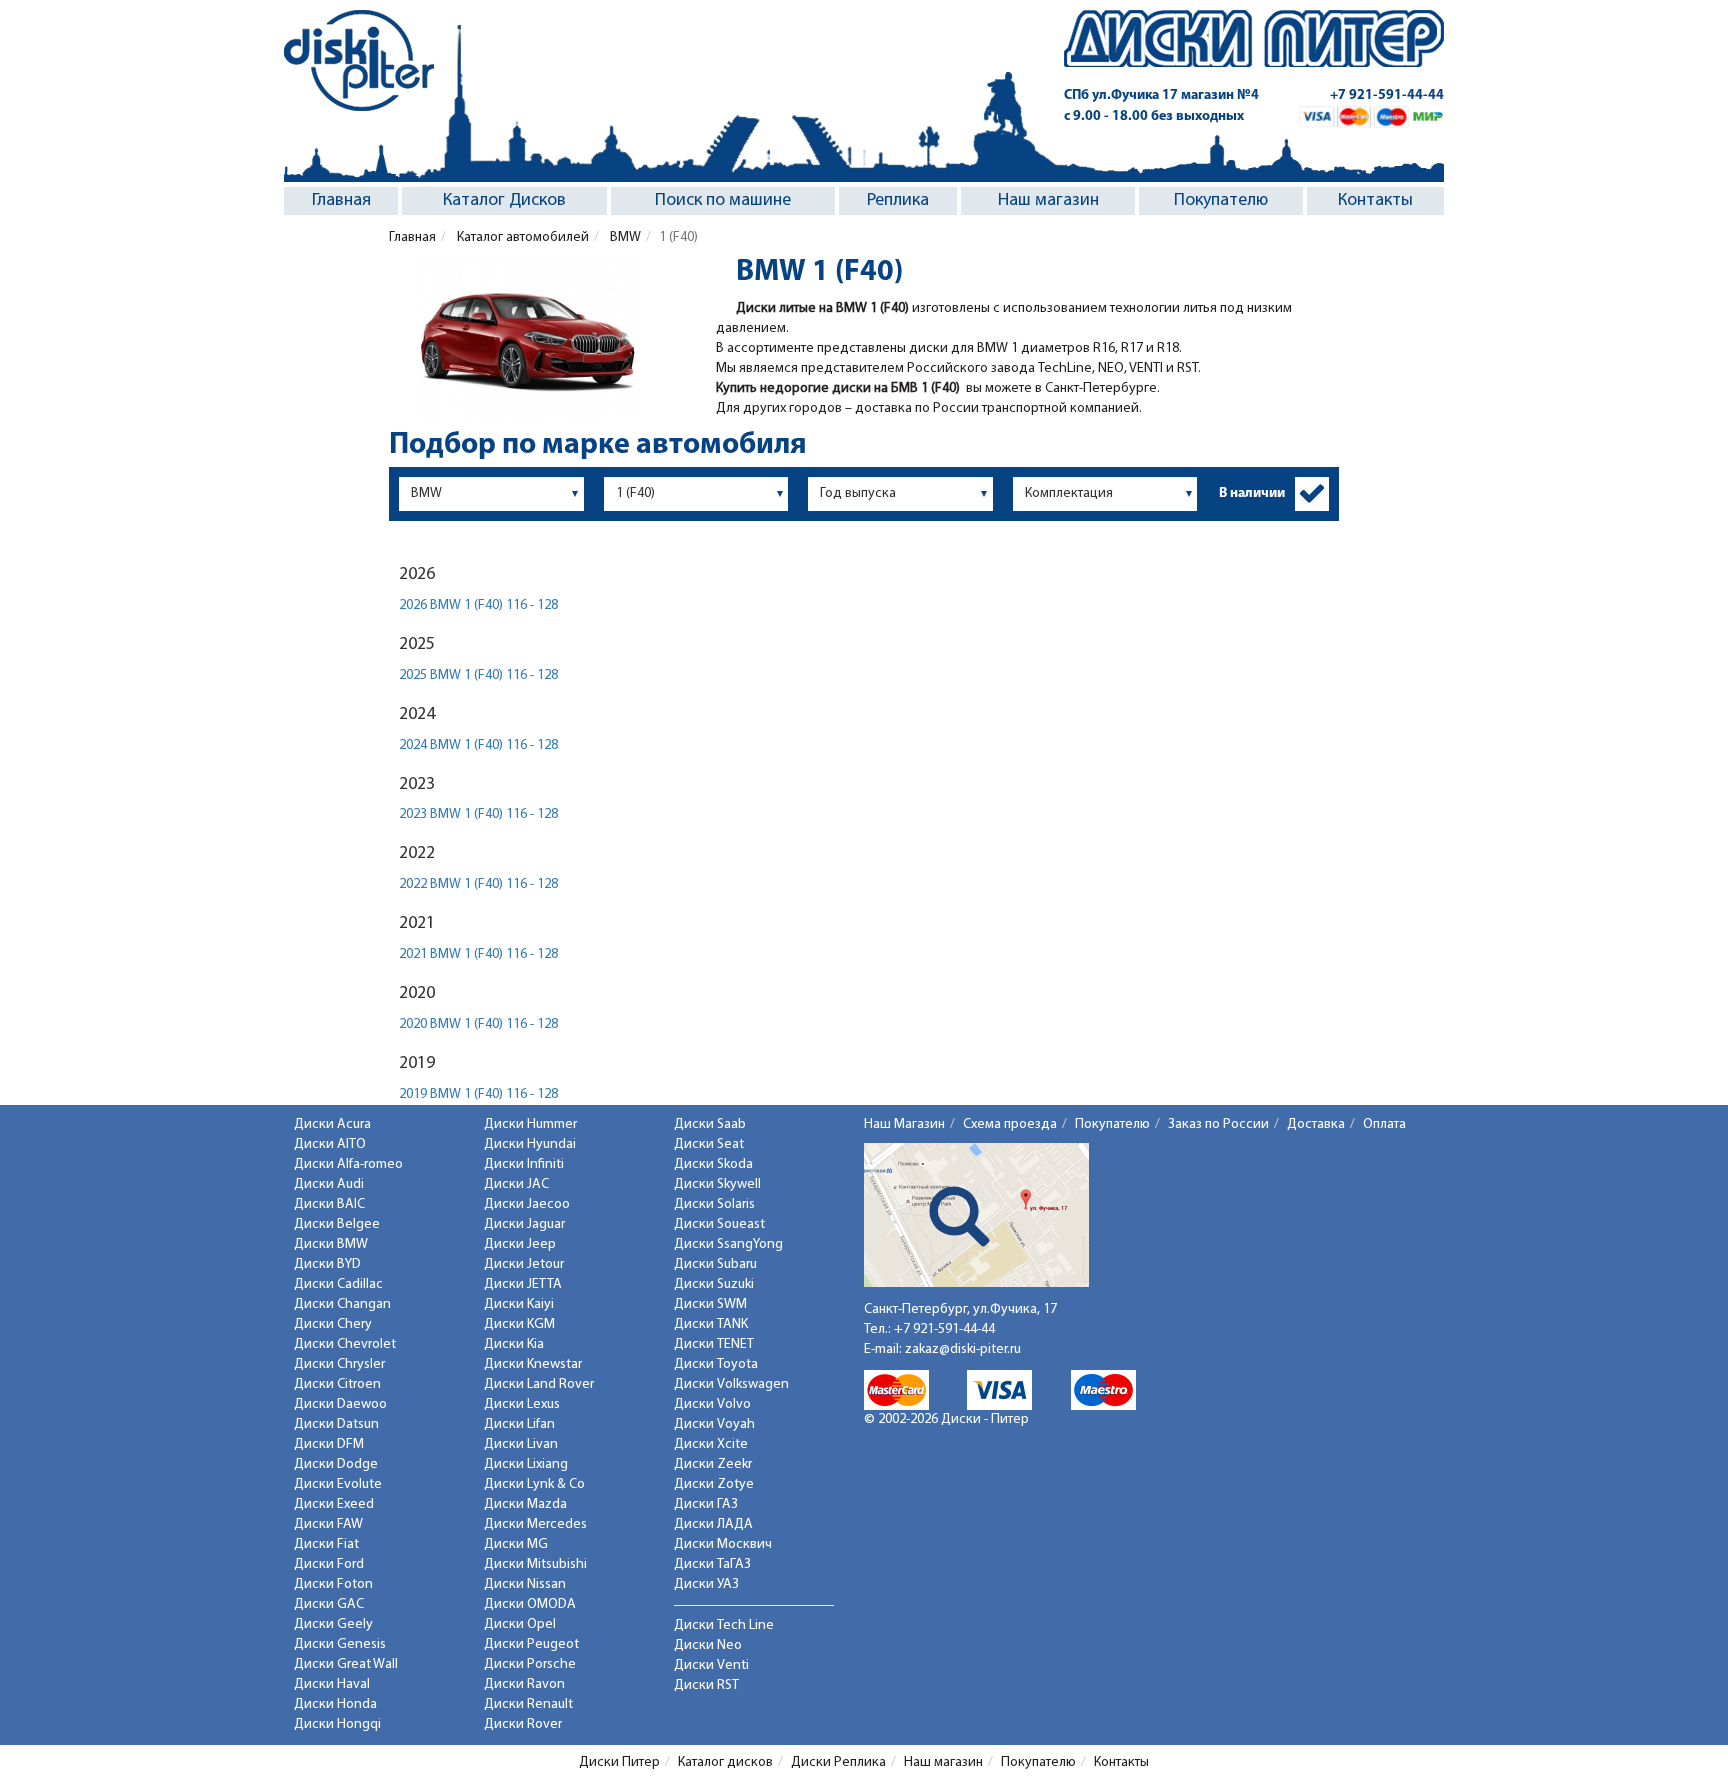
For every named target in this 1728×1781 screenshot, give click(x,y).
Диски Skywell (717, 1184)
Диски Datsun (336, 1424)
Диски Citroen (337, 1384)
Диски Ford (329, 1564)
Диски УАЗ (706, 1584)
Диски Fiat (326, 1544)
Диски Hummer (530, 1124)
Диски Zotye (714, 1484)
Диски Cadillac (338, 1284)
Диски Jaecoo (527, 1204)
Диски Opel (520, 1624)
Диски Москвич (723, 1544)
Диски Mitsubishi (535, 1564)
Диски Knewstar (533, 1364)
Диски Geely (333, 1624)
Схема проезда (1010, 1124)
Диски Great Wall (346, 1664)
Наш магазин (1048, 201)
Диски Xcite (711, 1444)
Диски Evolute (338, 1484)
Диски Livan (521, 1444)
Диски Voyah (714, 1424)
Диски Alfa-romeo (348, 1164)
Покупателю (1221, 201)
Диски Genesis (340, 1644)
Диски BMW (331, 1244)
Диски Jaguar (524, 1224)
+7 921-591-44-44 (1387, 95)
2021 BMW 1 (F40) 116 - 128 (478, 954)
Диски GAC (329, 1604)
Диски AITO (330, 1144)
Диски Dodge (336, 1464)
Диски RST (706, 1685)
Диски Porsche (530, 1664)
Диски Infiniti (524, 1164)
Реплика (898, 201)
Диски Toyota (716, 1364)
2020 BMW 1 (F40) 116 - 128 (478, 1024)
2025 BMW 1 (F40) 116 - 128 (478, 675)
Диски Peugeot (531, 1644)
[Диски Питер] (359, 60)
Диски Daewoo (340, 1404)
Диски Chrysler (339, 1364)
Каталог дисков (725, 1762)
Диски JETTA (523, 1284)
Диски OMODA (530, 1604)
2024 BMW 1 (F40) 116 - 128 (478, 745)
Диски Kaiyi (519, 1304)
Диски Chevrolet (345, 1344)
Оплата (1384, 1124)
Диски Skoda (713, 1164)
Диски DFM (329, 1444)
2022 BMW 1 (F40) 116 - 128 (478, 884)
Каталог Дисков (504, 201)
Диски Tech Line (724, 1625)
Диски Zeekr (713, 1464)
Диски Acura (332, 1124)
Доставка (1316, 1124)
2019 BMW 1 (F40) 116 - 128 (478, 1094)
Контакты (1375, 201)
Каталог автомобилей (521, 237)
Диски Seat (709, 1144)
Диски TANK (711, 1324)
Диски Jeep (520, 1244)
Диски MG (516, 1544)
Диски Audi (329, 1184)
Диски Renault (528, 1704)
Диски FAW (328, 1524)
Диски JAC (516, 1184)
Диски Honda (335, 1704)
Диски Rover (523, 1724)
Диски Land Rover (539, 1384)
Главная (341, 201)
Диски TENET (714, 1344)
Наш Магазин (904, 1124)
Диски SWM (710, 1304)
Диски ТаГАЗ (712, 1564)
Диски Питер (619, 1762)
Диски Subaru (715, 1264)
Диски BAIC (329, 1204)
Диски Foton (333, 1584)
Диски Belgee (337, 1224)
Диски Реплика (838, 1762)
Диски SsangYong (728, 1244)
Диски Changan (342, 1304)
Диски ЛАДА (713, 1524)
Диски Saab (710, 1124)
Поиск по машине (723, 201)
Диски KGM (519, 1324)
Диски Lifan (519, 1424)
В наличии (1252, 493)
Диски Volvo (712, 1404)
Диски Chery (333, 1324)
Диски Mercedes (535, 1524)
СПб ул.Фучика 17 (1161, 95)
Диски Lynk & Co (534, 1484)
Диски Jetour (524, 1264)
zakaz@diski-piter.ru (963, 1349)
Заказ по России (1218, 1124)
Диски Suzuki (714, 1284)
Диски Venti (711, 1665)
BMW (624, 237)
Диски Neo (708, 1645)
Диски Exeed (334, 1504)
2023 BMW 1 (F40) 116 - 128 (478, 814)
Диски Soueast (719, 1224)
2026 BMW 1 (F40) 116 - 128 (478, 605)
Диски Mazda (525, 1504)
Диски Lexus (522, 1404)
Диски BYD (327, 1264)
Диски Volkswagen (731, 1384)
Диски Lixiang (526, 1464)
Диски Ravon (524, 1684)
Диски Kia (514, 1344)
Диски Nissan (525, 1584)
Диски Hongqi (337, 1724)
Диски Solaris (714, 1204)
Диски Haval (332, 1684)
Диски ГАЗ (706, 1504)
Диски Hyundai (530, 1144)
